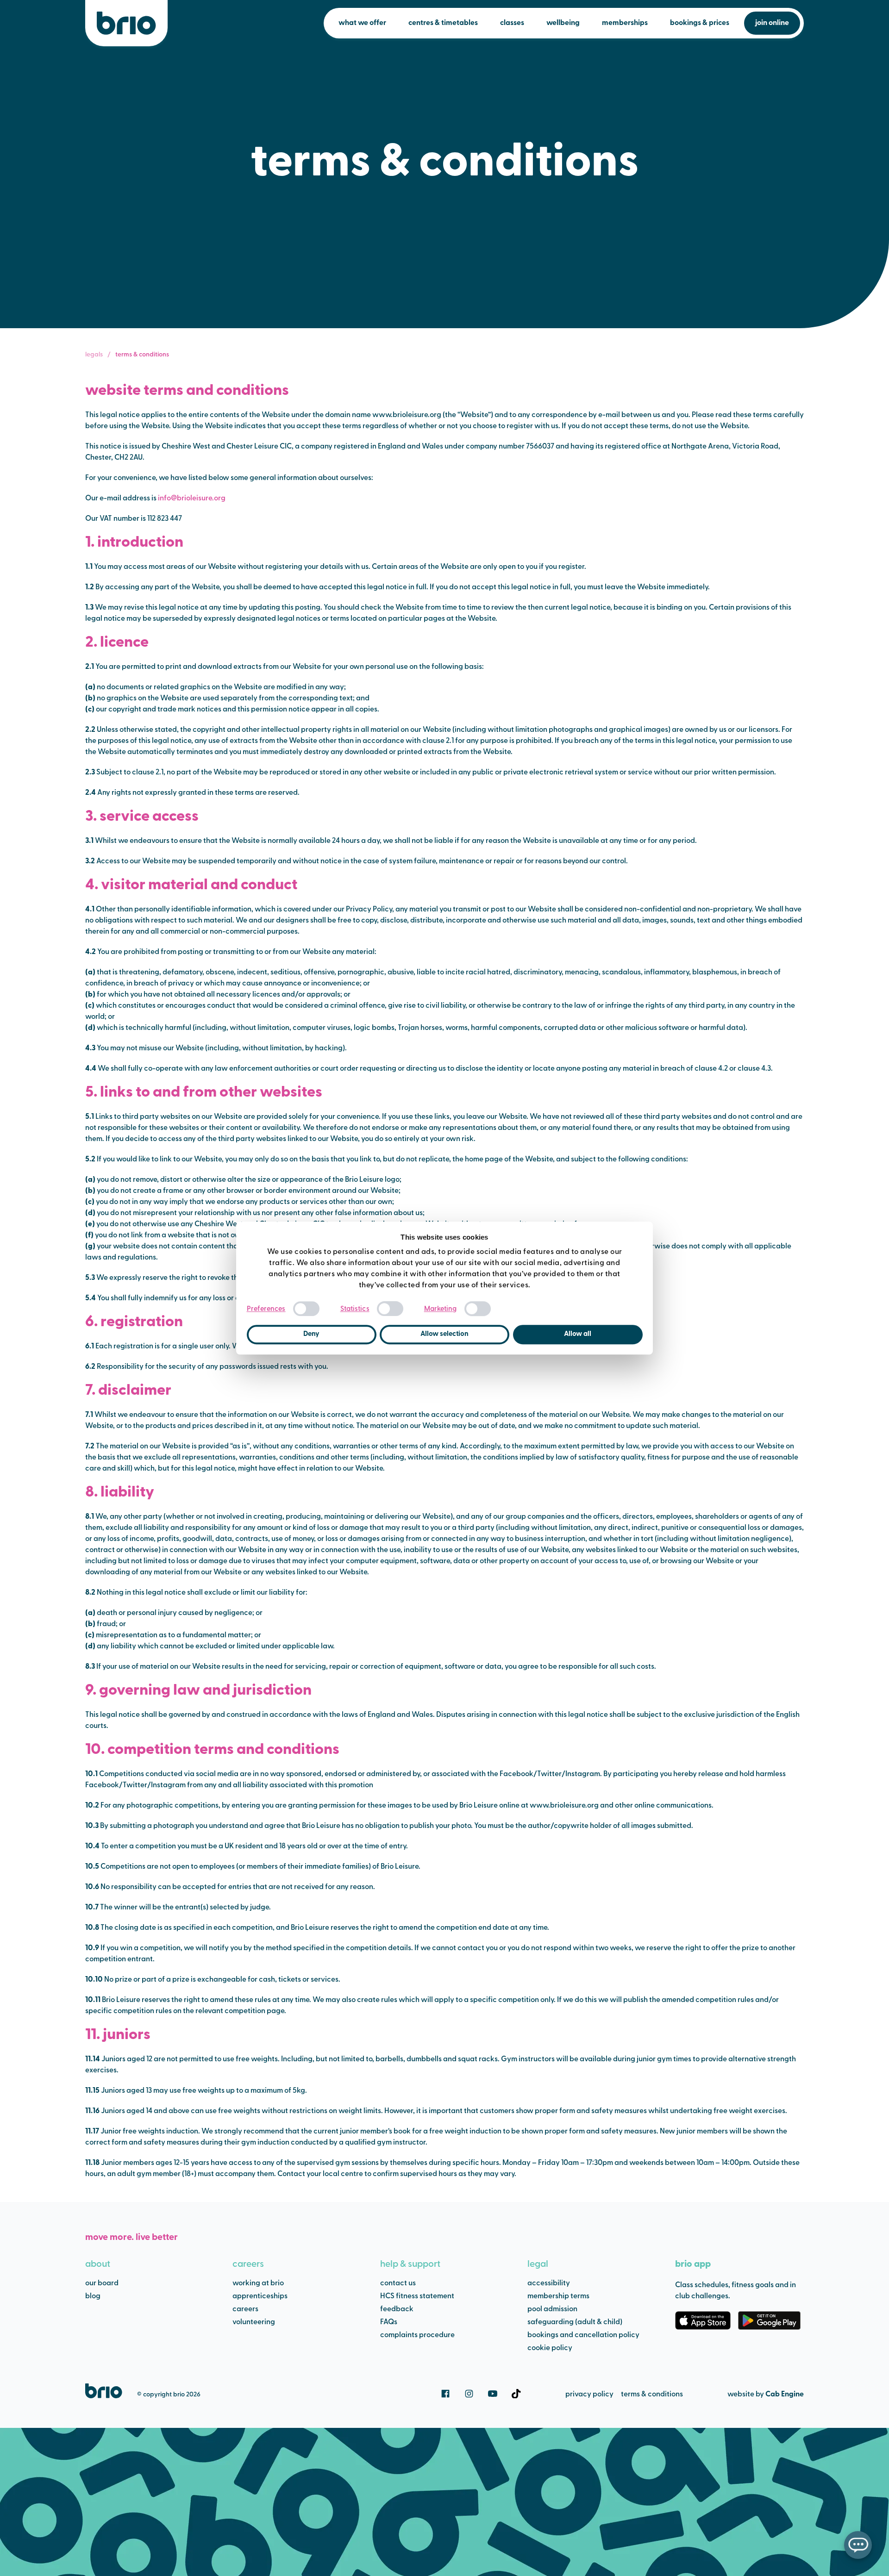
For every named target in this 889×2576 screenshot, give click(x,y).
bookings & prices (700, 23)
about (98, 2264)
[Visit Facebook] (445, 2394)
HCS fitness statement (417, 2296)
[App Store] (703, 2320)
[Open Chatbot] (858, 2545)
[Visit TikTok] (516, 2394)
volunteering (254, 2322)
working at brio (258, 2283)
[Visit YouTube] (493, 2394)
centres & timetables (443, 23)
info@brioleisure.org (192, 499)
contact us (398, 2283)
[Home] (126, 23)
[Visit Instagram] (469, 2394)
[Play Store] (769, 2320)
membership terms (558, 2296)
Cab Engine (785, 2395)
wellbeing (563, 23)
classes (512, 23)
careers (248, 2264)
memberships (625, 23)
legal (538, 2264)
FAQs (389, 2322)
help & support (410, 2264)
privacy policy (589, 2395)
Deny (311, 1334)
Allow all (578, 1334)
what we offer (362, 23)
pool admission (552, 2309)
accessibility (549, 2283)
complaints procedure (417, 2335)
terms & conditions (652, 2395)
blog (93, 2296)
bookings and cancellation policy (583, 2335)
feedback (397, 2309)
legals (94, 355)
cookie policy (550, 2348)
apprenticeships (260, 2296)
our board (102, 2283)
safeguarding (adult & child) (575, 2322)
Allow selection (444, 1334)
